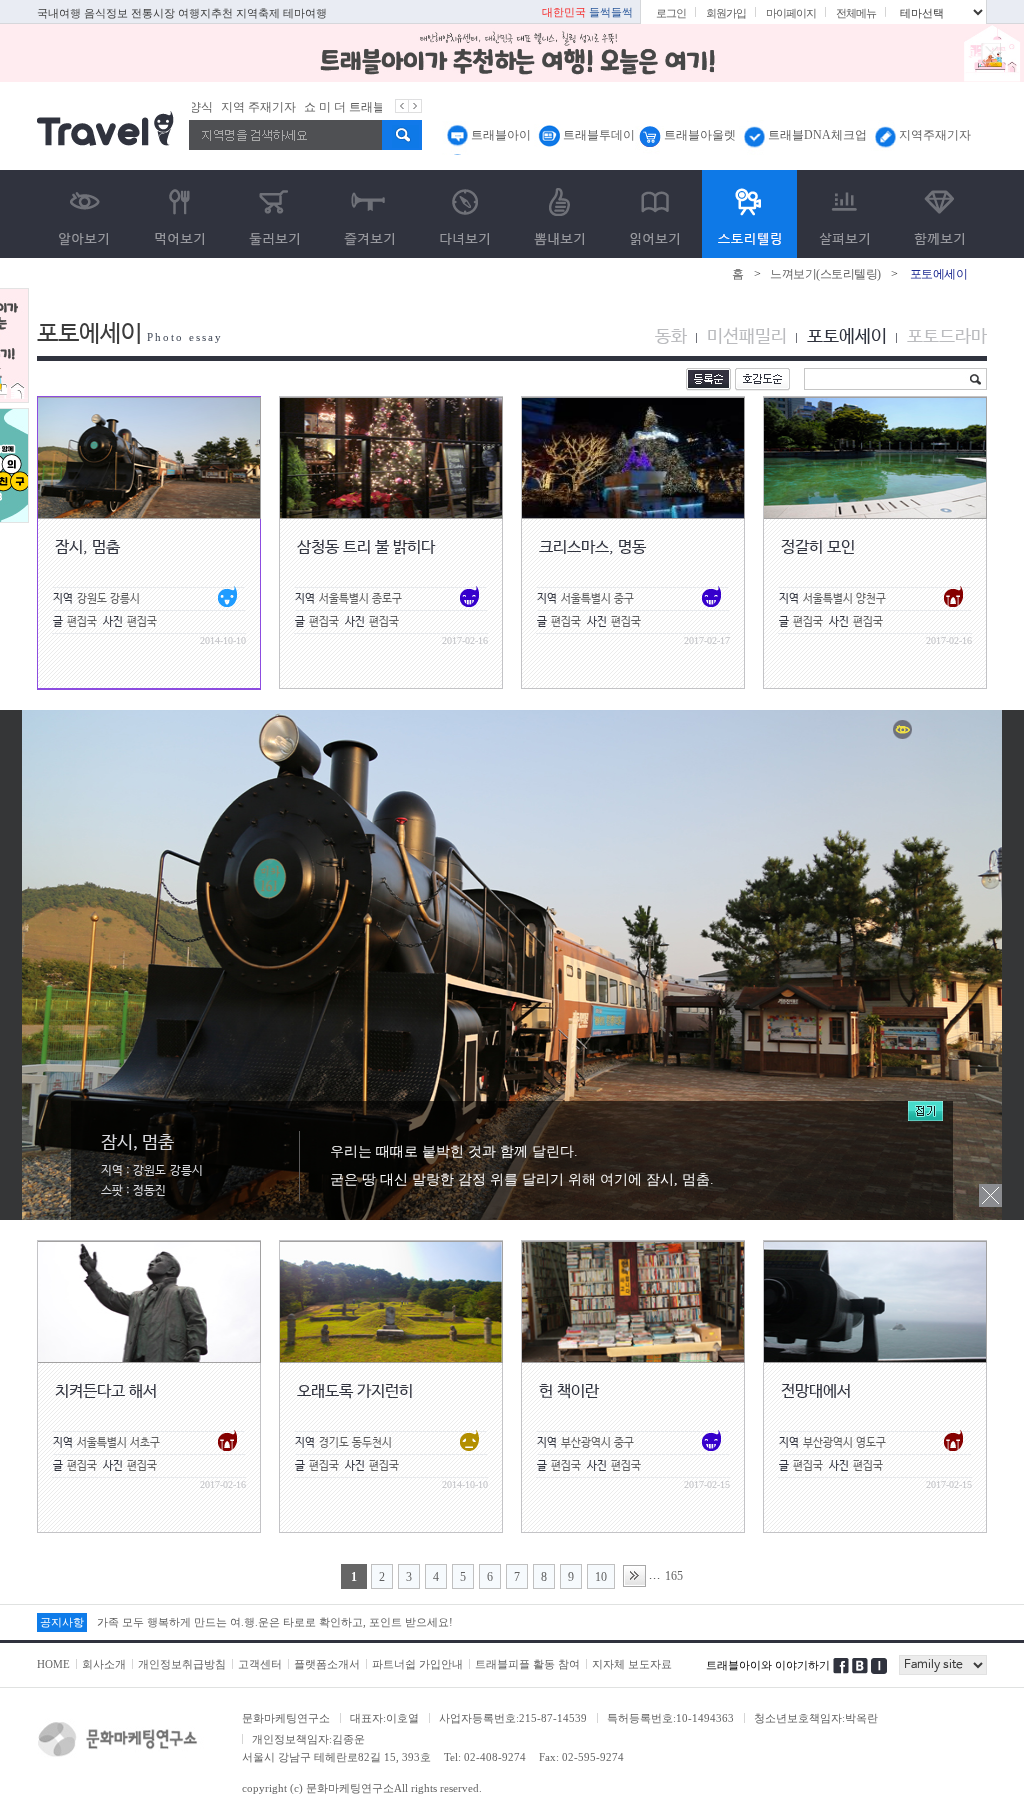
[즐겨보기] (369, 214)
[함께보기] (939, 214)
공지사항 (62, 1622)
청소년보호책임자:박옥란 (816, 1718)
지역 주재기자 (229, 107)
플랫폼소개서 (327, 1664)
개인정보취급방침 (182, 1664)
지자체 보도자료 (632, 1664)
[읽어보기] (654, 214)
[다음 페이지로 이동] (634, 1576)
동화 (671, 337)
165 (674, 1576)
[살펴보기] (844, 214)
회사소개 (104, 1664)
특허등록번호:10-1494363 (670, 1718)
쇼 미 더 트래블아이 (327, 107)
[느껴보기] (749, 214)
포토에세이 (847, 337)
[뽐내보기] (559, 214)
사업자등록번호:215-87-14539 (513, 1718)
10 (601, 1577)
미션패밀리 (747, 337)
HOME (53, 1664)
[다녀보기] (464, 214)
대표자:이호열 (384, 1718)
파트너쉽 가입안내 (417, 1664)
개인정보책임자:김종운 (308, 1739)
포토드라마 (947, 337)
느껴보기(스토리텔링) (825, 274)
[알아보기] (84, 214)
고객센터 (260, 1664)
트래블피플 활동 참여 (527, 1664)
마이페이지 (791, 13)
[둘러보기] (274, 214)
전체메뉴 (856, 13)
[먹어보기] (179, 214)
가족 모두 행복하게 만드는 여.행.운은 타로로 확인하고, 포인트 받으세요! (275, 1622)
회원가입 (726, 13)
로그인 (671, 13)
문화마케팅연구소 (286, 1718)
